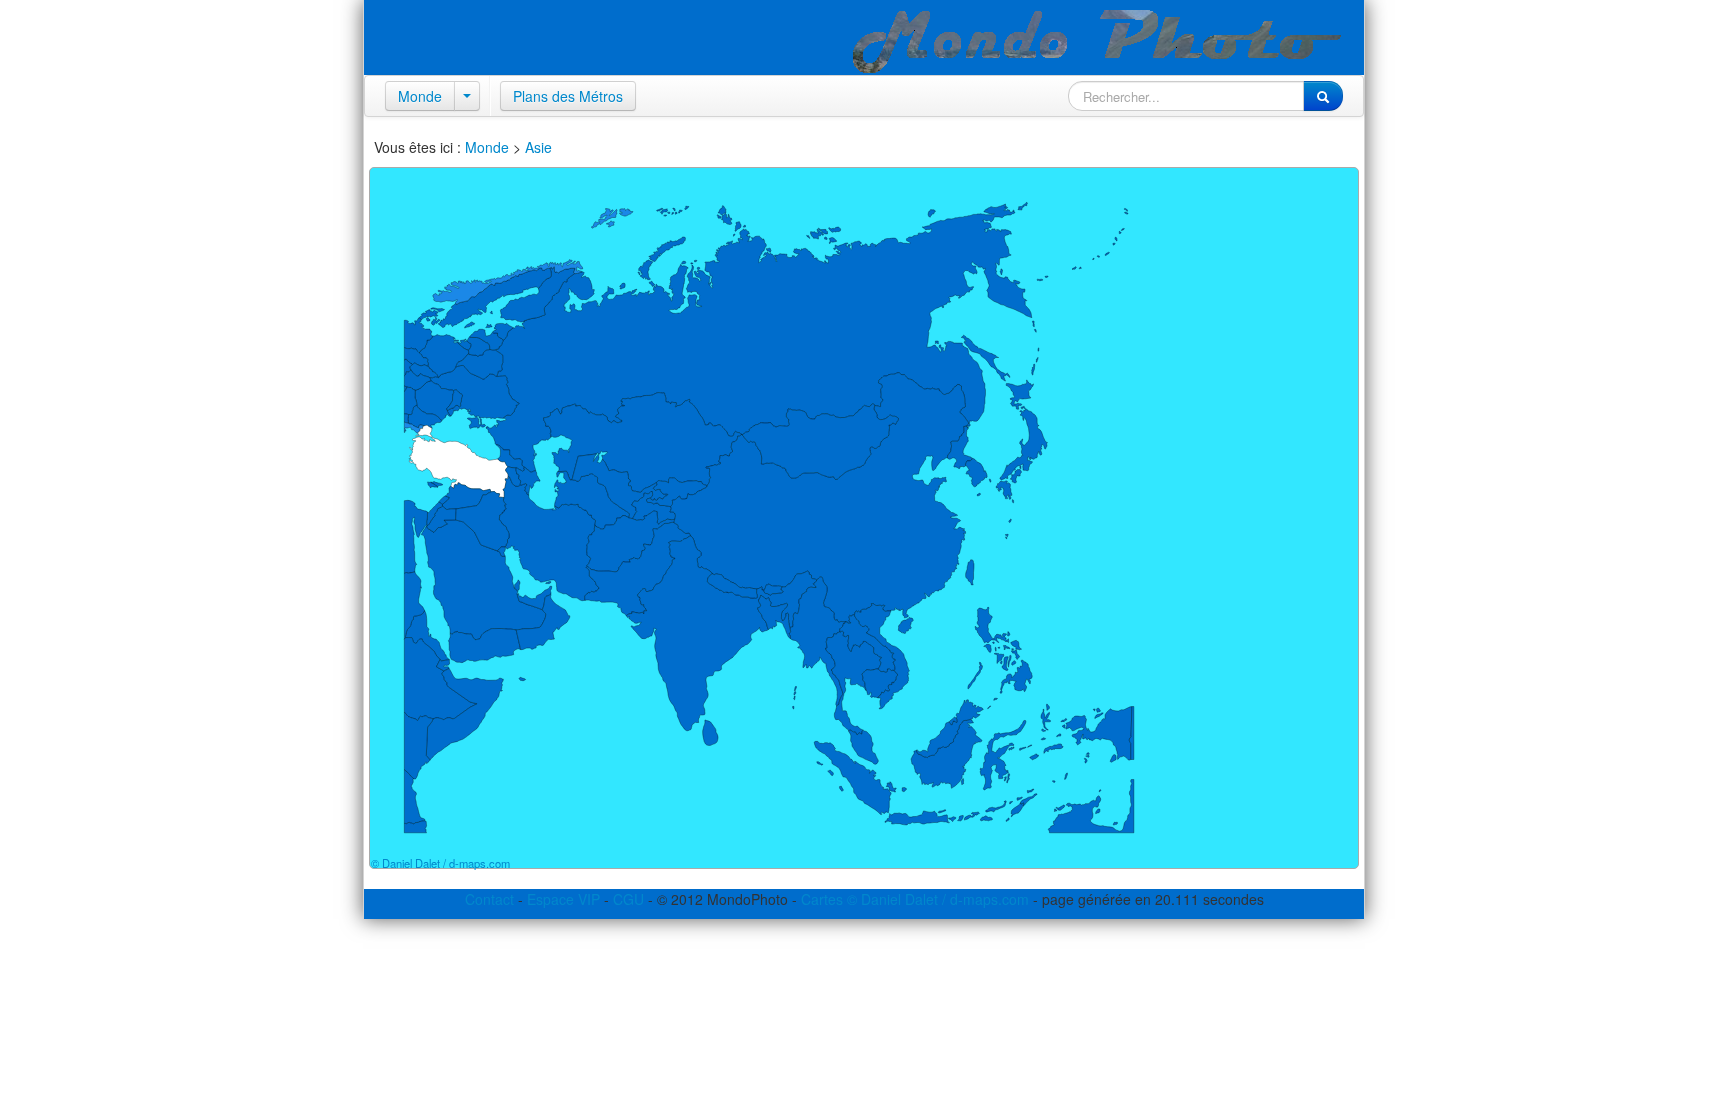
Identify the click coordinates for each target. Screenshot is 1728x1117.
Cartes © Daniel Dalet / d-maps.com (915, 899)
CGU (628, 899)
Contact (489, 899)
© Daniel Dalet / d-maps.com (440, 863)
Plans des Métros (568, 96)
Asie (538, 147)
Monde (420, 96)
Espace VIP (563, 899)
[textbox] (1186, 96)
